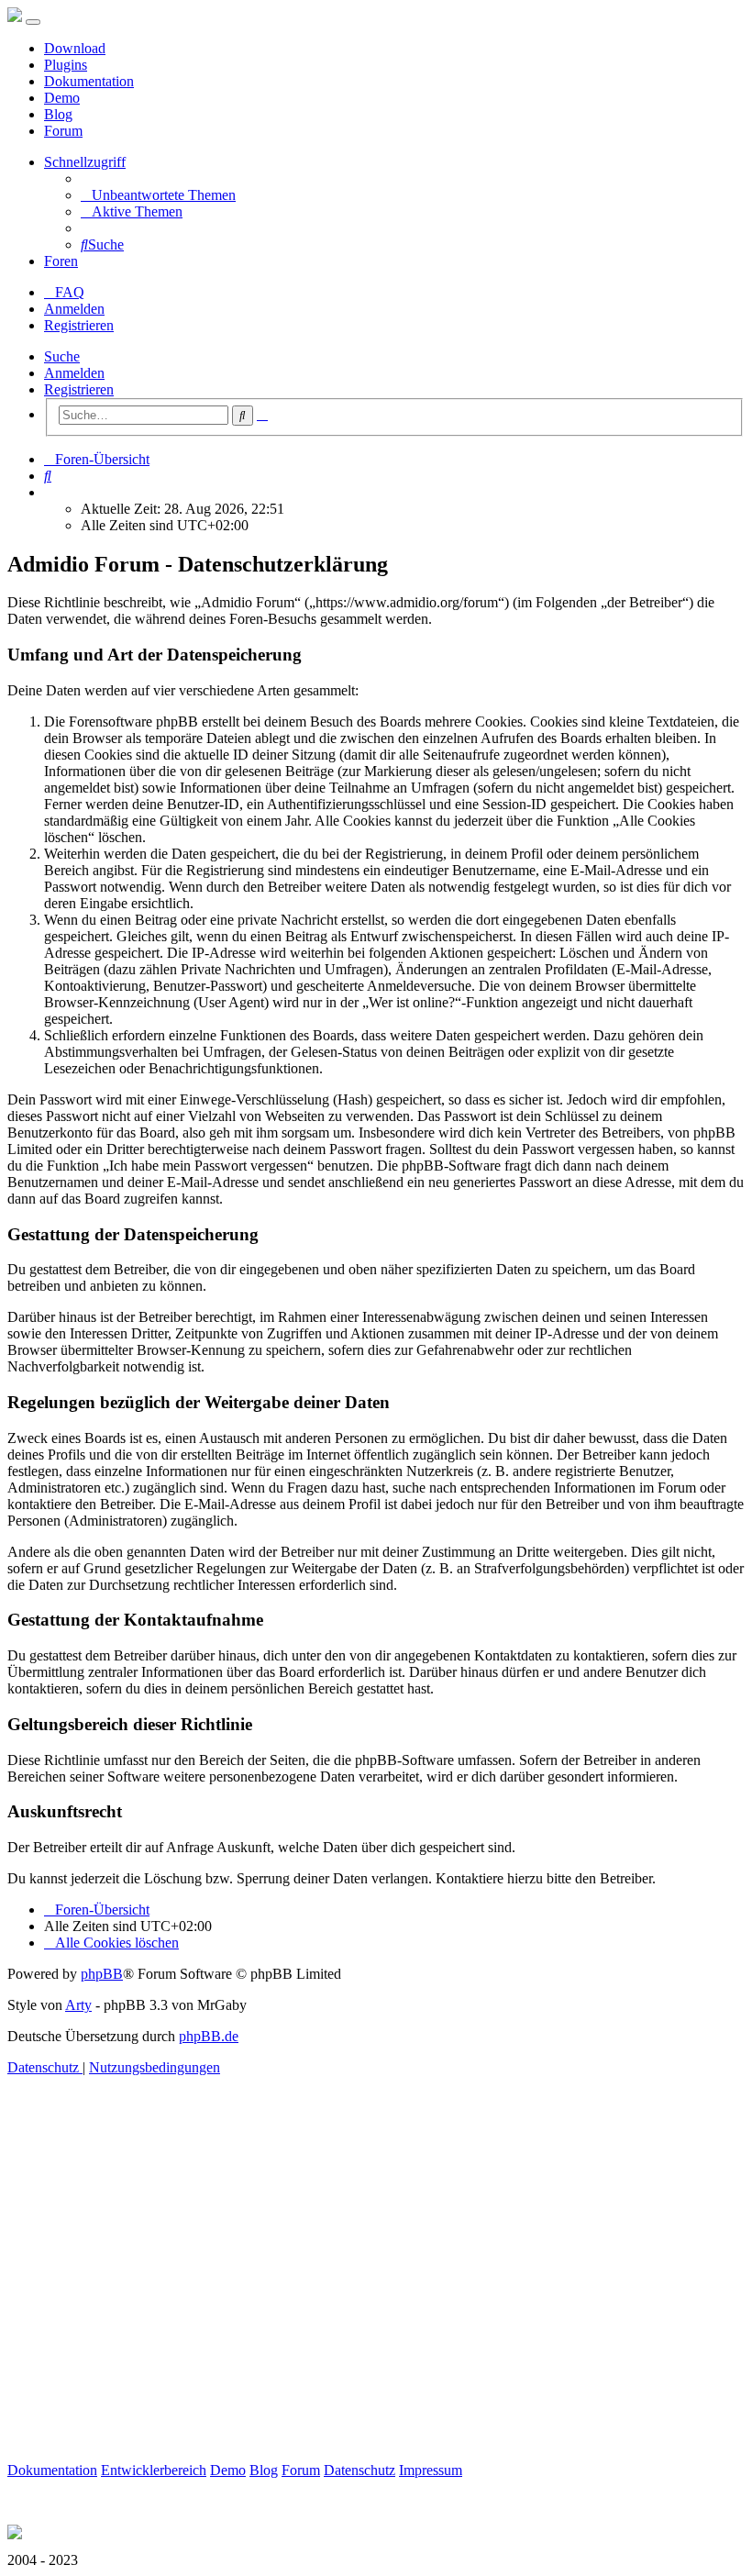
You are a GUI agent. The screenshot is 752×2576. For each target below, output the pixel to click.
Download (75, 48)
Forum (63, 131)
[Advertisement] (376, 2290)
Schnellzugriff (85, 162)
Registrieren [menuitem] (79, 325)
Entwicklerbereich (154, 2470)
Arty (78, 2005)
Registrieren (79, 389)
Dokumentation (89, 81)
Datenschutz (359, 2470)
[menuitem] (158, 195)
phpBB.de (209, 2036)
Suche (62, 356)
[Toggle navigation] (33, 22)
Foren (61, 261)
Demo (62, 98)
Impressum (431, 2470)
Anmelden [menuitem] (74, 309)
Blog (58, 114)
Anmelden (74, 373)
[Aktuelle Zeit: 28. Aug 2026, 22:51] (50, 492)
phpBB (102, 1974)
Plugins (66, 65)
